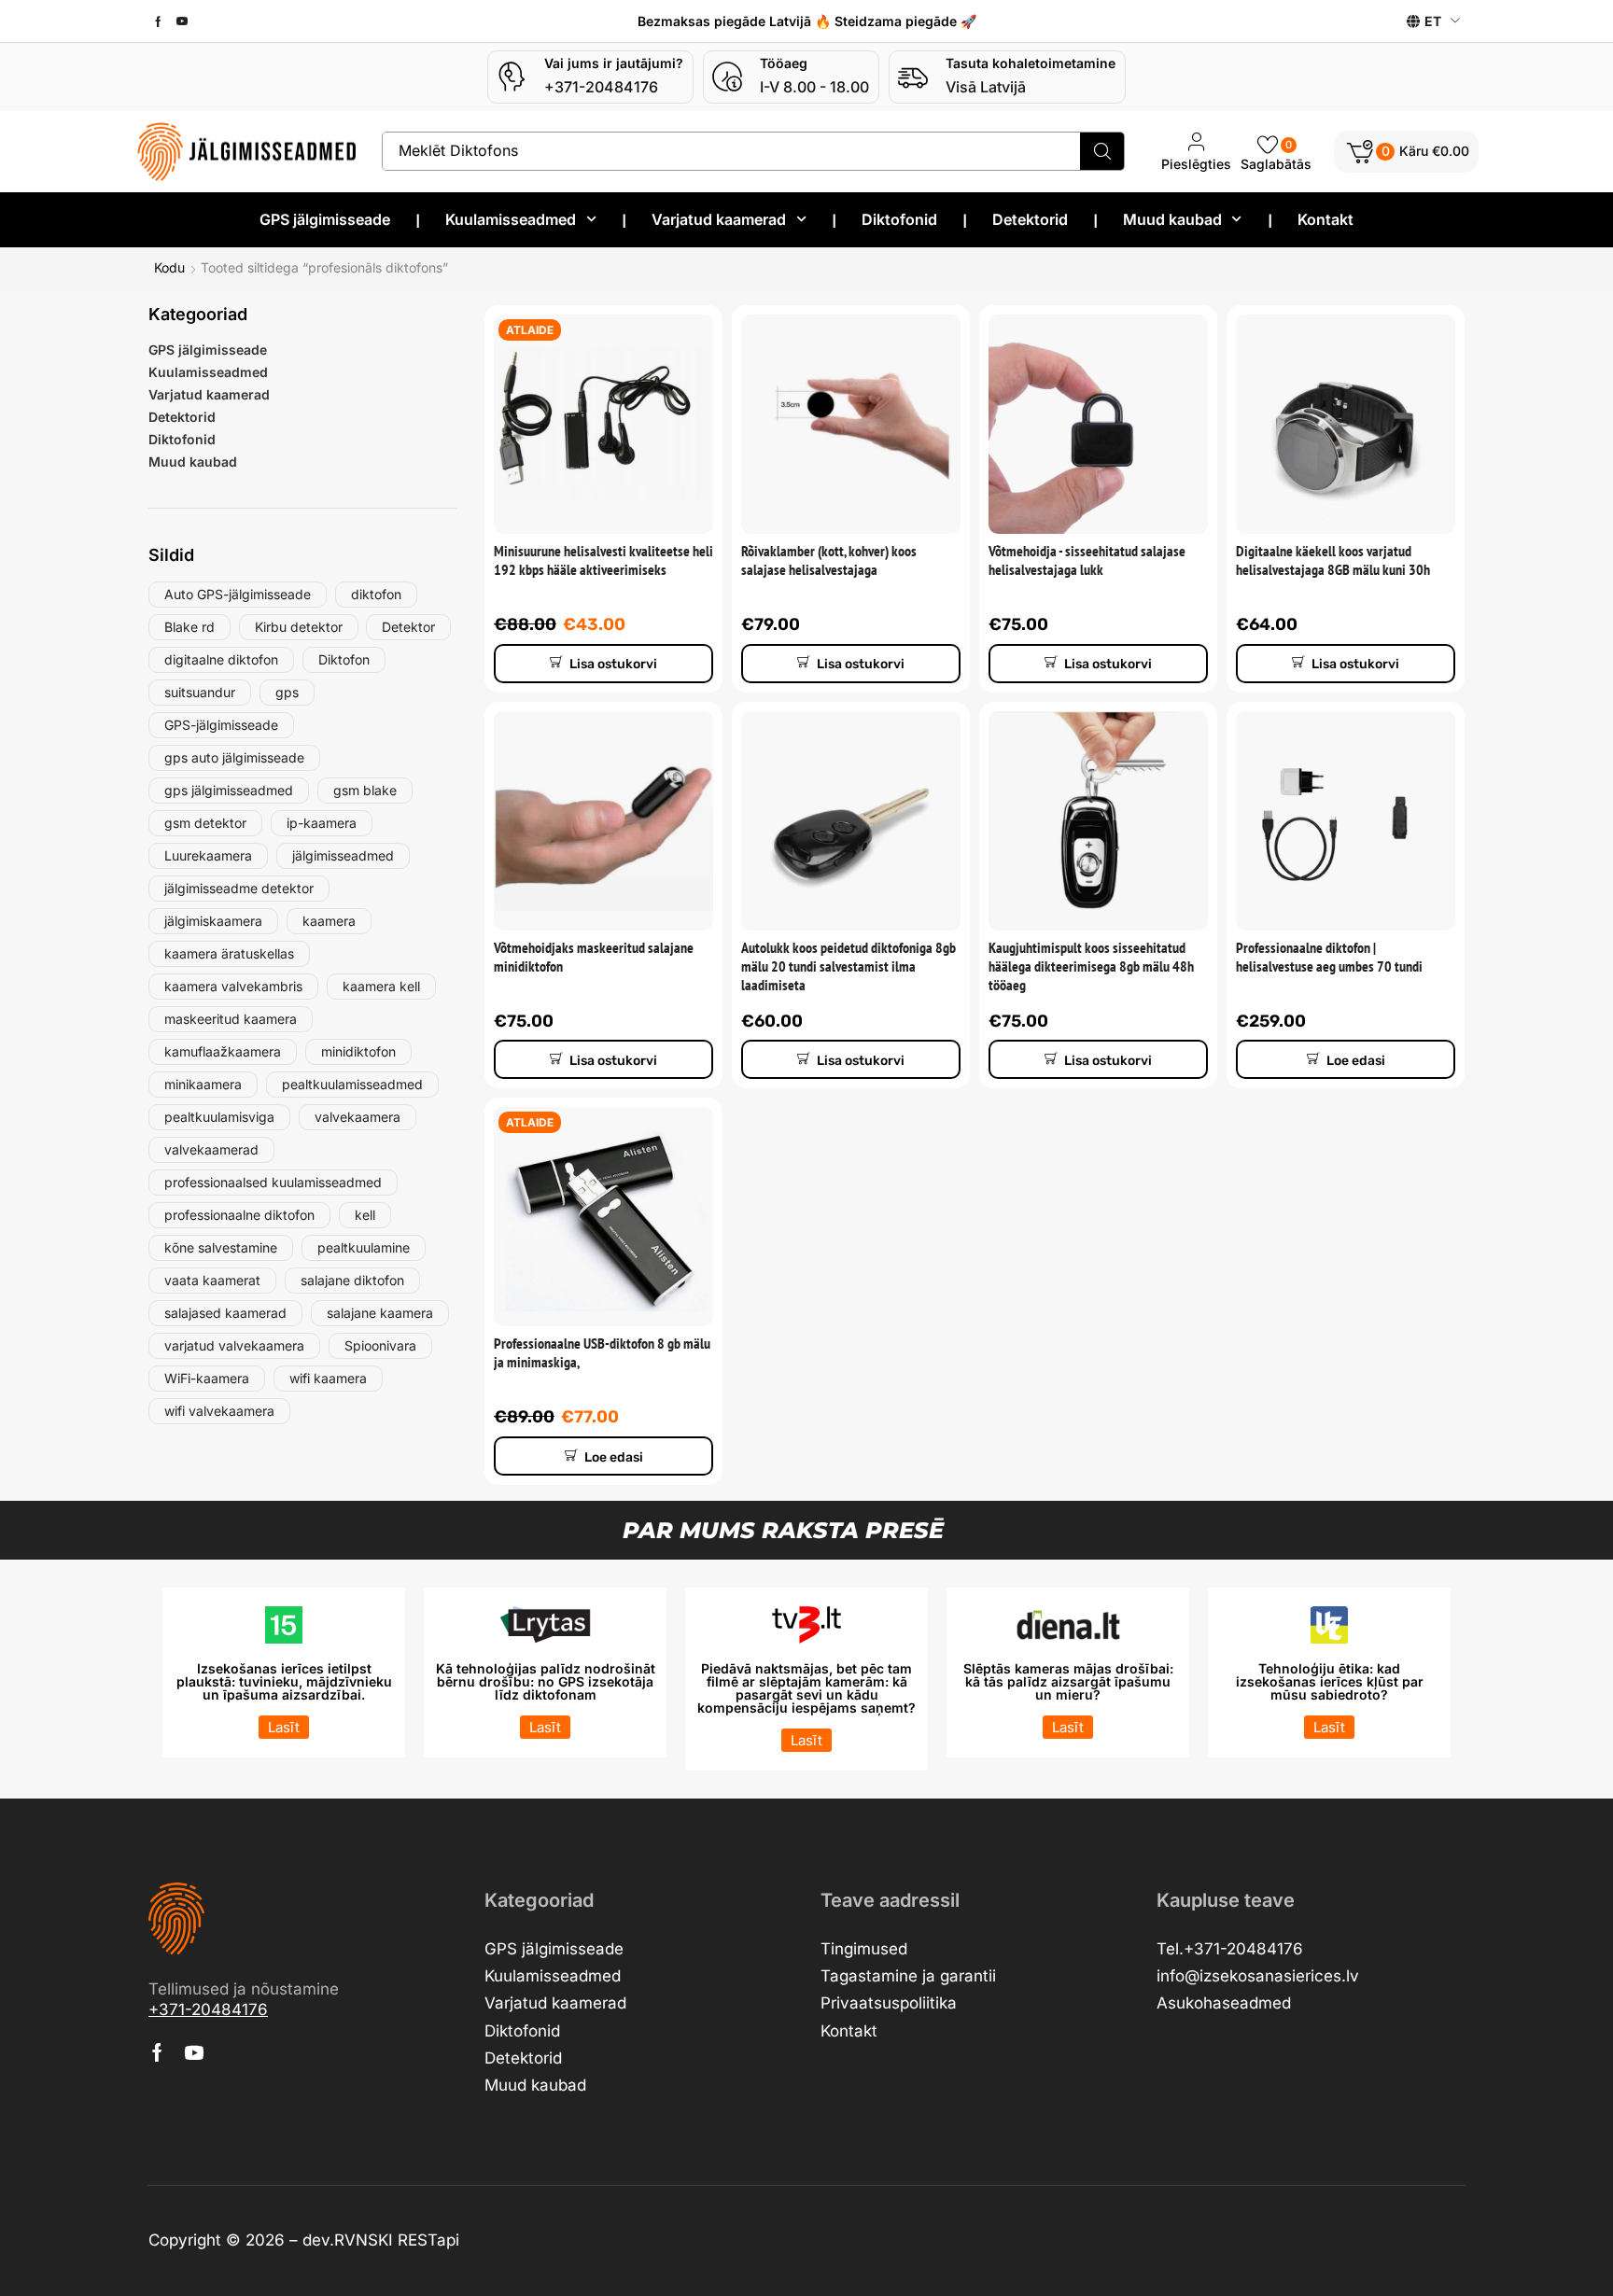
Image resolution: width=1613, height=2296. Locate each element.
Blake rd (189, 627)
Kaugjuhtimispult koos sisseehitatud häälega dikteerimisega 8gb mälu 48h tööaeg (1091, 966)
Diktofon (344, 659)
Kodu (169, 268)
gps (287, 692)
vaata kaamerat (212, 1280)
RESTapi (428, 2240)
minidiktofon (358, 1051)
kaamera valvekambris (233, 986)
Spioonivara (380, 1345)
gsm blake (365, 790)
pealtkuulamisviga (219, 1117)
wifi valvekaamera (219, 1411)
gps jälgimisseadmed (229, 790)
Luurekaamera (208, 855)
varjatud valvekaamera (234, 1345)
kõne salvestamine (221, 1247)
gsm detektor (205, 823)
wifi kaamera (328, 1378)
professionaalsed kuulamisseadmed (273, 1182)
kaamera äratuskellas (229, 953)
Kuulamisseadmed (208, 372)
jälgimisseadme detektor (239, 888)
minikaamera (203, 1084)
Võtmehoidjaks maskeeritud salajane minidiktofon (594, 957)
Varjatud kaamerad (209, 394)
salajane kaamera (380, 1313)
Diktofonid (182, 439)
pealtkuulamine (364, 1247)
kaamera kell (381, 986)
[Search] (1102, 151)
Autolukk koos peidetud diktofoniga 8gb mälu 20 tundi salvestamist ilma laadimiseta (849, 966)
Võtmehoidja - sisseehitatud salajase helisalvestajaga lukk (1087, 560)
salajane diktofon (352, 1280)
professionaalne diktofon (239, 1215)
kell (365, 1215)
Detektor (408, 627)
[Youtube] (182, 21)
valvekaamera (358, 1117)
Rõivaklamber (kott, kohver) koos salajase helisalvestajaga (829, 560)
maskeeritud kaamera (231, 1019)
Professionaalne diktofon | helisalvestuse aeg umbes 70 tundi (1329, 957)
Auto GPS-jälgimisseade (238, 594)
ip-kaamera (322, 823)
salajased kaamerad (225, 1313)
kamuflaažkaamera (223, 1051)
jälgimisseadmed (343, 855)
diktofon (376, 594)
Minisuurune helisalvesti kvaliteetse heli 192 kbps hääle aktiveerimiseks (603, 560)
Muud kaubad (193, 462)
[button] (1406, 152)
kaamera (329, 921)
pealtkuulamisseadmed (352, 1084)
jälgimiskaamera (213, 921)
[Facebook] (158, 21)
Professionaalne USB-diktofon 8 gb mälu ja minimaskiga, (602, 1352)
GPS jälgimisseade (208, 350)
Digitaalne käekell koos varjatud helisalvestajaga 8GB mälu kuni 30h (1333, 560)
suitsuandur (200, 692)
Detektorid (182, 417)
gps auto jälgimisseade (234, 757)
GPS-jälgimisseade (221, 725)
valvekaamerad (211, 1149)
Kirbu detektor (299, 627)
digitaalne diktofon (221, 659)
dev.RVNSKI (350, 2240)
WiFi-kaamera (207, 1378)
